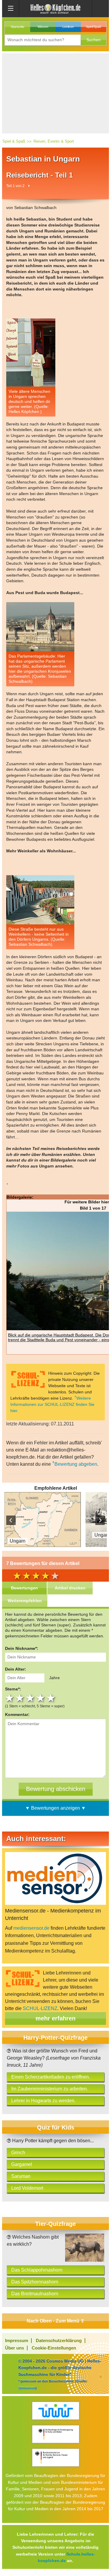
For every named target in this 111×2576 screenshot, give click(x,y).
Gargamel (22, 2164)
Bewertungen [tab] (24, 1588)
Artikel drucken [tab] (70, 1588)
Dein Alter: (16, 1669)
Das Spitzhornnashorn (35, 2282)
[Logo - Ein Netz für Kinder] (55, 2411)
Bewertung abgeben (76, 1464)
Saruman (21, 2176)
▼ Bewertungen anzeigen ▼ (55, 1808)
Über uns (15, 2348)
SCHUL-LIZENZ (40, 2008)
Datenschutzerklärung (59, 2340)
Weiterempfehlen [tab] (25, 1601)
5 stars (52, 1698)
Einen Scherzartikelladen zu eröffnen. (51, 2077)
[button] (94, 40)
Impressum (17, 2340)
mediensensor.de (31, 1928)
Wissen (43, 27)
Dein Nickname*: (22, 1648)
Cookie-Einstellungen (54, 2348)
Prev (11, 1520)
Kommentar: (17, 1714)
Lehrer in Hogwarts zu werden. (43, 2101)
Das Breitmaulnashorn (35, 2294)
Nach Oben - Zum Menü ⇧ (55, 2321)
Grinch (18, 2152)
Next (100, 1520)
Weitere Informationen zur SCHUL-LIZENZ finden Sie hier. (52, 1404)
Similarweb (27, 2388)
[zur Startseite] (56, 8)
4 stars (41, 1698)
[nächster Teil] (29, 186)
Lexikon (68, 27)
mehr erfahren (55, 2018)
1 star (10, 1698)
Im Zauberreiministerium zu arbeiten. (50, 2089)
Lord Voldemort (27, 2188)
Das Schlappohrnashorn (37, 2270)
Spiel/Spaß (94, 27)
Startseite (17, 27)
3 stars (31, 1698)
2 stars (21, 1698)
